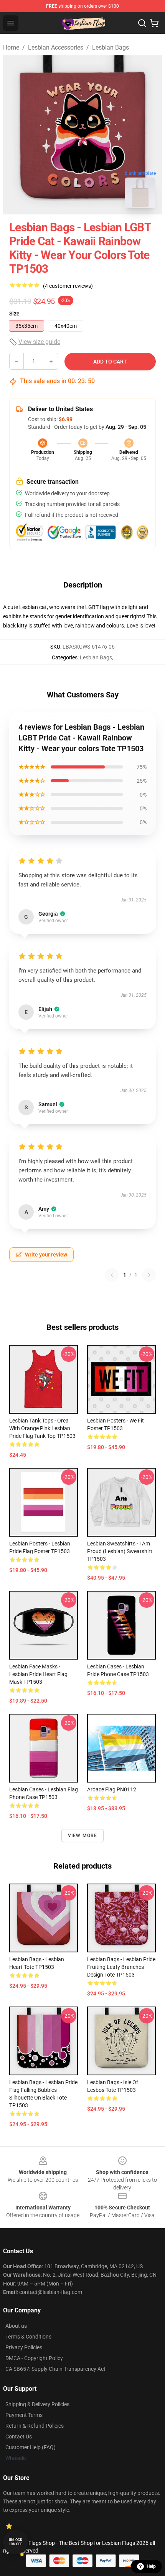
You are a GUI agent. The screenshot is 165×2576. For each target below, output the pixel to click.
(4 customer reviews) (68, 286)
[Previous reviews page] (112, 1275)
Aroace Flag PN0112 (112, 1789)
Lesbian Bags (111, 47)
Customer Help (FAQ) (31, 2447)
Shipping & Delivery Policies (37, 2404)
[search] (142, 23)
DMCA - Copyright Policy (34, 2358)
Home (11, 47)
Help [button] (151, 2566)
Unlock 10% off (16, 2542)
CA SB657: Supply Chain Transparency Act (55, 2369)
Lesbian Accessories (56, 47)
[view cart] (154, 23)
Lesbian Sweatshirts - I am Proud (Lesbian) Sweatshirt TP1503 (120, 1551)
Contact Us (19, 2437)
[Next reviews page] (149, 1275)
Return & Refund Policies (35, 2426)
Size (14, 314)
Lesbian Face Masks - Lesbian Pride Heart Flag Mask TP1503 (38, 1674)
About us (16, 2326)
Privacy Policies (24, 2347)
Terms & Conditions (28, 2337)
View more (83, 1836)
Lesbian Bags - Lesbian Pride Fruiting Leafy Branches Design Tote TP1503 (121, 1967)
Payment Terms (24, 2415)
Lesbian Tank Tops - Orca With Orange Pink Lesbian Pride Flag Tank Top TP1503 (42, 1428)
